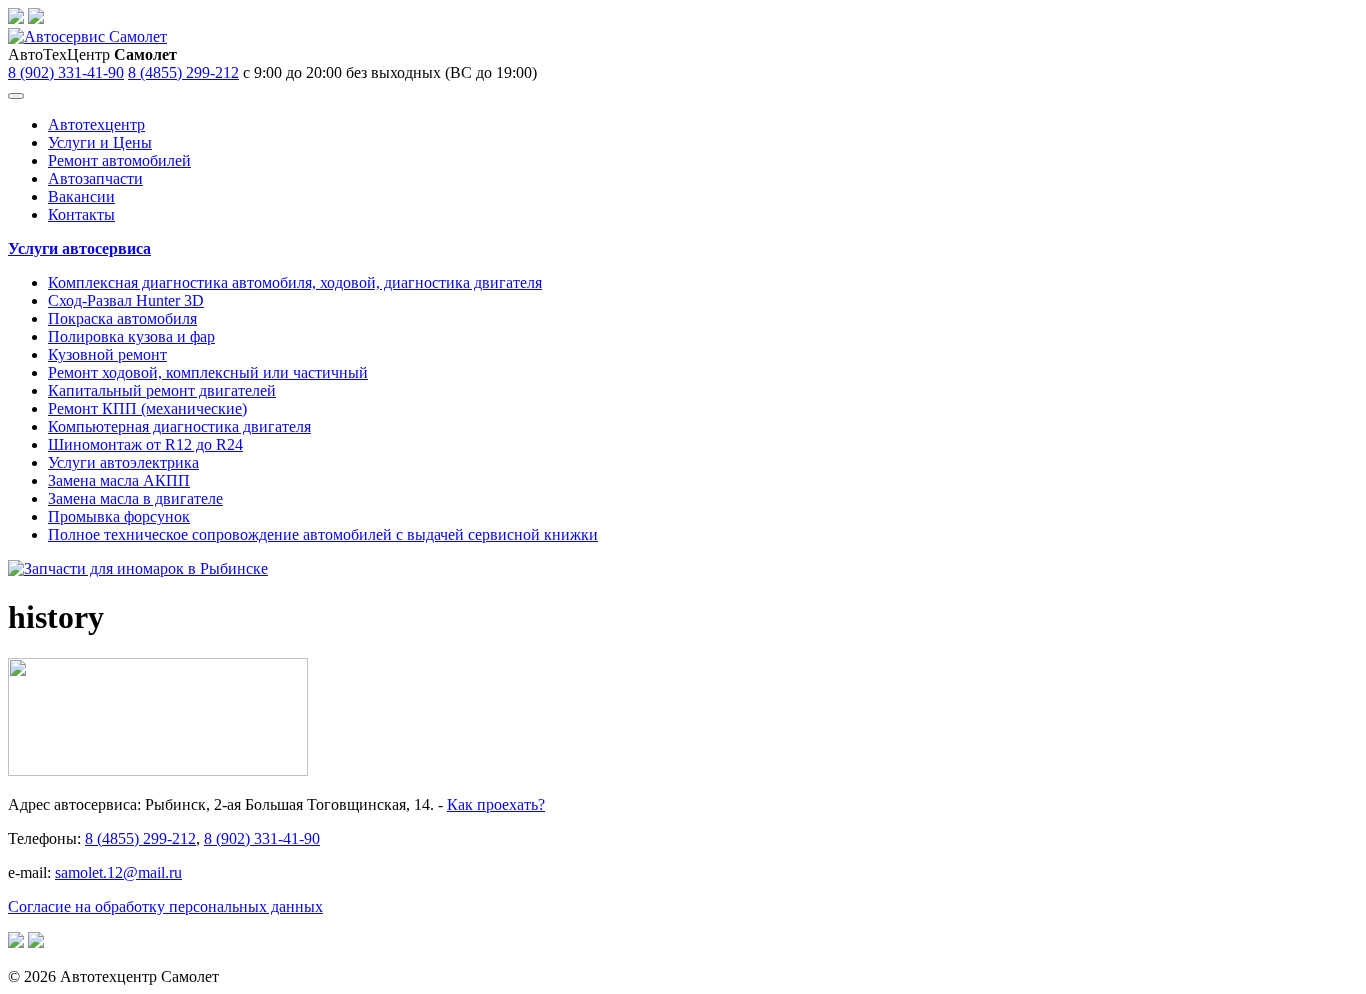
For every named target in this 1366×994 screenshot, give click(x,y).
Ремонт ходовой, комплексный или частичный (208, 372)
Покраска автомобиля (122, 318)
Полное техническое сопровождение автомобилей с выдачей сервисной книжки (323, 534)
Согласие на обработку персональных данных (165, 906)
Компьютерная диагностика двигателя (179, 426)
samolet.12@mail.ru (118, 872)
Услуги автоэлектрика (123, 462)
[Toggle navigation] (16, 96)
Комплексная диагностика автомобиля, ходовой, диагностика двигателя (295, 282)
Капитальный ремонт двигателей (162, 390)
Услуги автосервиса (79, 248)
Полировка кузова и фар (131, 336)
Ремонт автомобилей (119, 160)
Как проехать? (496, 804)
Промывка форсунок (119, 516)
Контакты (81, 214)
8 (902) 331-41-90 (66, 72)
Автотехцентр (96, 124)
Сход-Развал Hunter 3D (126, 300)
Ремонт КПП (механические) (147, 408)
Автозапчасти (95, 178)
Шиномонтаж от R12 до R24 (145, 444)
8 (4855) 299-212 (183, 72)
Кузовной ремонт (107, 354)
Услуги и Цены (100, 142)
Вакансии (81, 196)
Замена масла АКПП (119, 480)
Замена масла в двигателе (135, 498)
